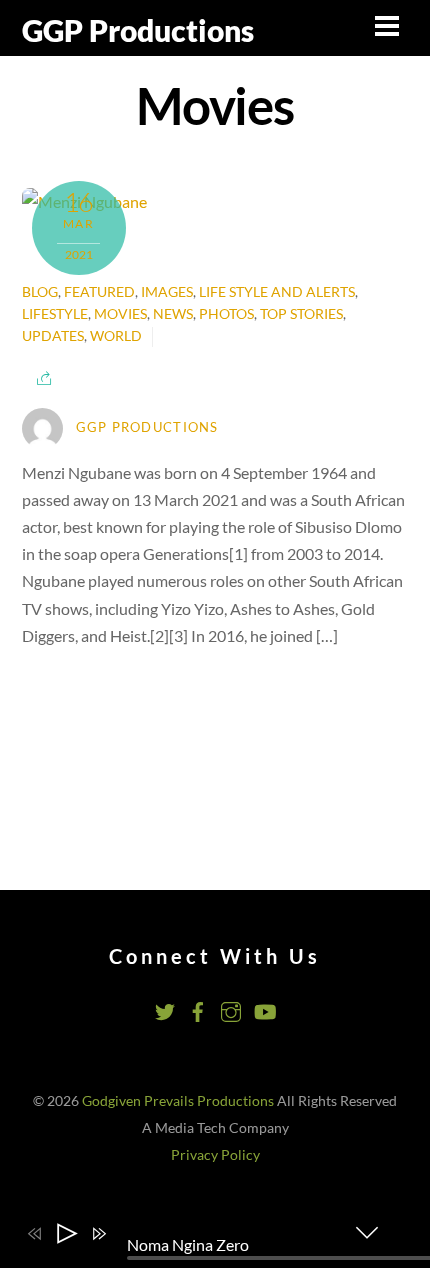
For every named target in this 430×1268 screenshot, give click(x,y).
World (116, 336)
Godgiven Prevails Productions (178, 1101)
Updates (53, 336)
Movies (120, 314)
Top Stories (301, 314)
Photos (226, 314)
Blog (40, 292)
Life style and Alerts (277, 292)
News (173, 314)
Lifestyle (55, 314)
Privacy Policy (215, 1155)
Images (167, 292)
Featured (99, 292)
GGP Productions (147, 427)
